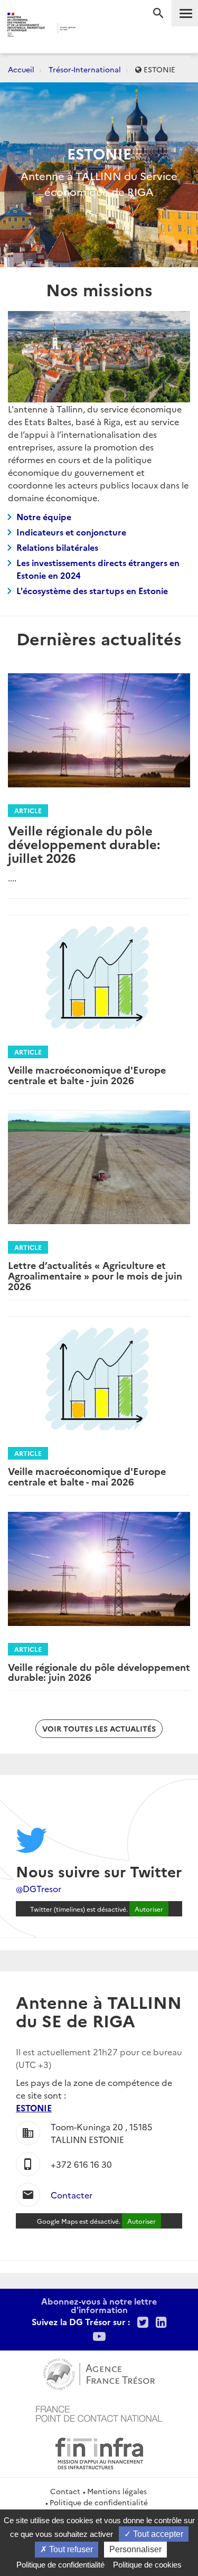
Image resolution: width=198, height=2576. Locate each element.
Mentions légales (117, 2491)
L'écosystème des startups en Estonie (92, 590)
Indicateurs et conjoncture (71, 532)
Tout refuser (70, 2549)
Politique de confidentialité (99, 2502)
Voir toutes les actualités (99, 1728)
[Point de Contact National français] (99, 2412)
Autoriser (149, 1909)
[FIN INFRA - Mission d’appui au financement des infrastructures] (99, 2452)
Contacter (72, 2195)
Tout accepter (157, 2534)
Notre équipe (44, 516)
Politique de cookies (147, 2565)
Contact (65, 2491)
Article (28, 810)
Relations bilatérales (57, 547)
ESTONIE (34, 2108)
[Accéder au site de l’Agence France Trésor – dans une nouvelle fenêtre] (99, 2373)
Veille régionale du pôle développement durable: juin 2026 (99, 1672)
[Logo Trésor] (91, 29)
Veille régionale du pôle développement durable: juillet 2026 (84, 844)
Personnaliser (135, 2549)
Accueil (21, 69)
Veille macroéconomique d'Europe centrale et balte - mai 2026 (87, 1476)
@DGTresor (39, 1888)
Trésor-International (85, 69)
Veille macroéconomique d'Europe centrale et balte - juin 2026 (87, 1075)
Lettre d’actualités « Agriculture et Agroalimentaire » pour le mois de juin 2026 (95, 1276)
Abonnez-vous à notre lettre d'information (99, 2305)
